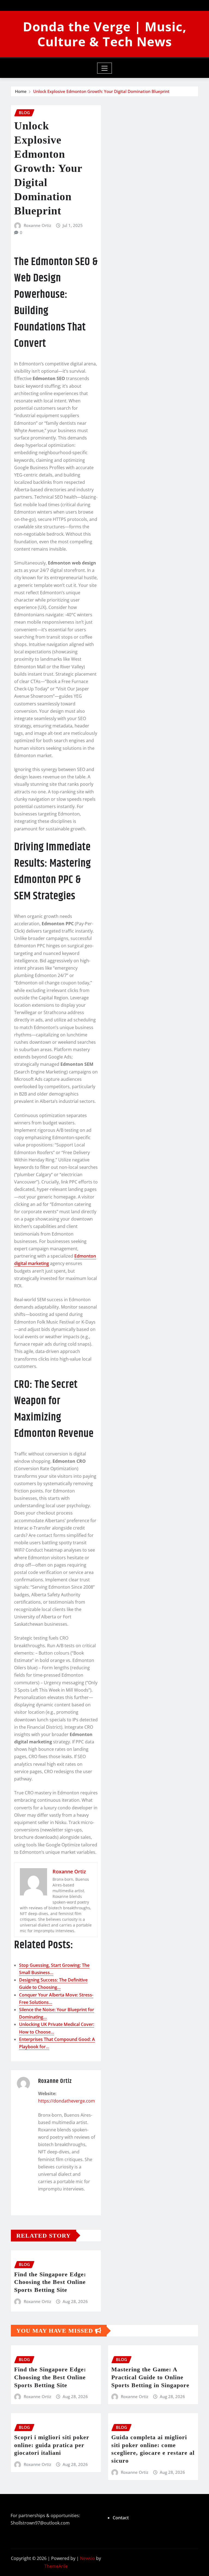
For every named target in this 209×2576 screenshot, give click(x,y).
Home (21, 91)
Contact (121, 2518)
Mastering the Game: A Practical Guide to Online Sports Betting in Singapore (150, 2377)
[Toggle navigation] (105, 68)
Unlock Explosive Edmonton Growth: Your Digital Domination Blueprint (101, 91)
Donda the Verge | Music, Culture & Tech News (105, 34)
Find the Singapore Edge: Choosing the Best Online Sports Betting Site (50, 2282)
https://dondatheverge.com (67, 2101)
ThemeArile (56, 2566)
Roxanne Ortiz (37, 225)
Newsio (87, 2558)
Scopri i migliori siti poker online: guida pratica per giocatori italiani (52, 2445)
